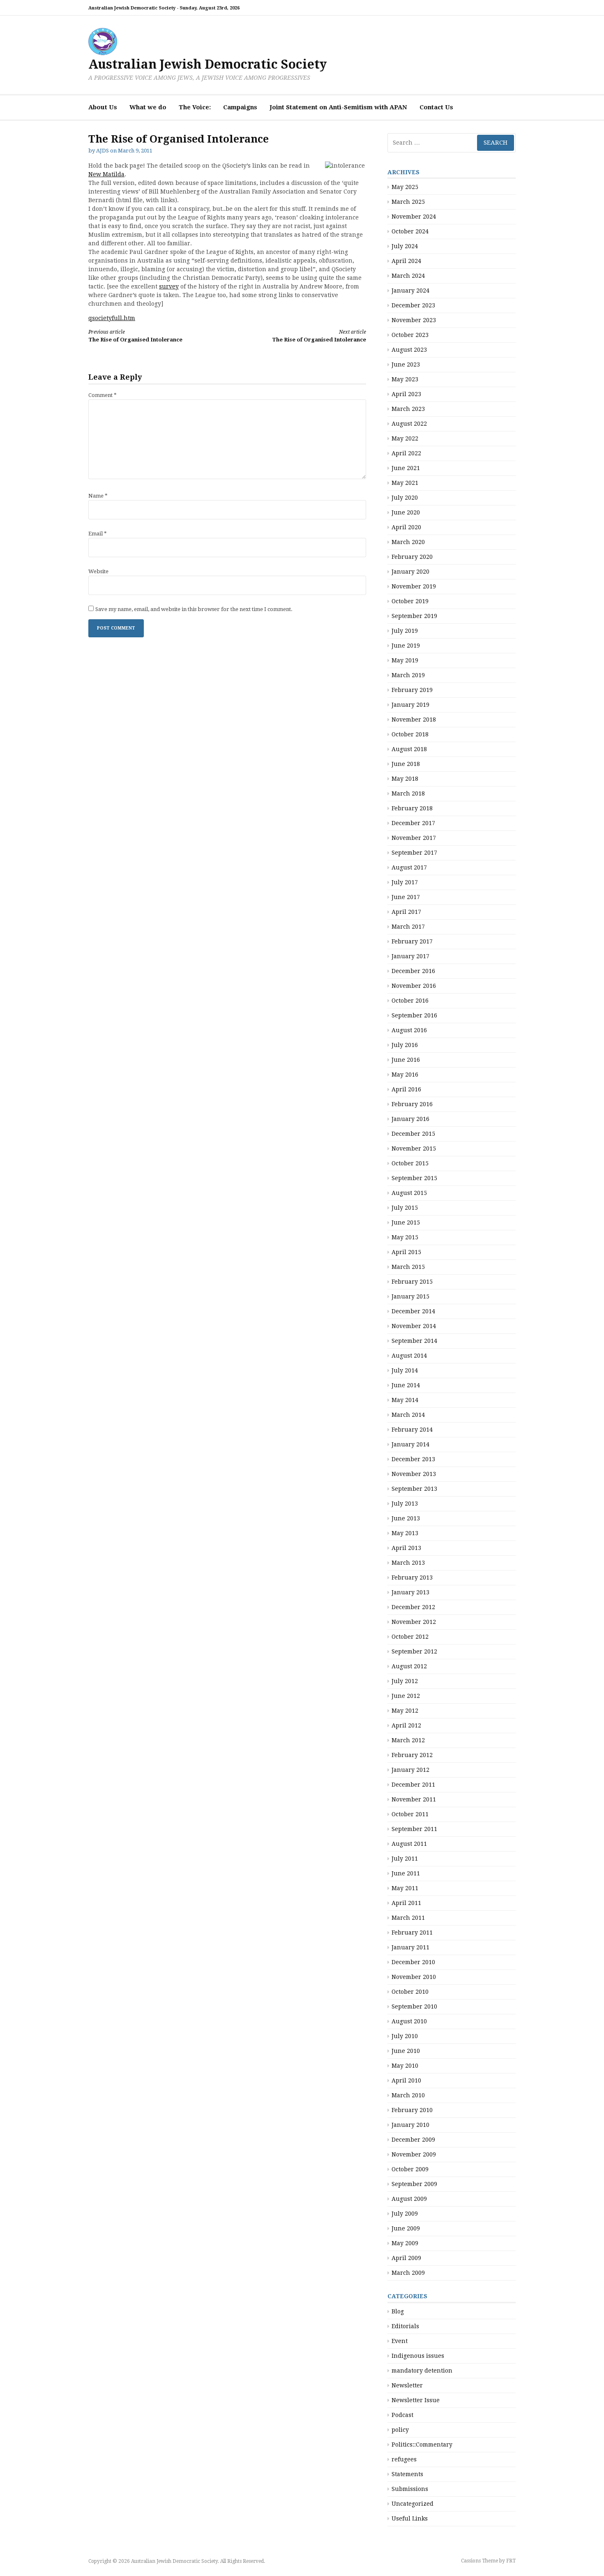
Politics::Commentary (422, 2445)
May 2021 (405, 483)
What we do (148, 107)
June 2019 (406, 646)
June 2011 (406, 1873)
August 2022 (409, 424)
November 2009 (414, 2154)
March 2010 (408, 2095)
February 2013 (412, 1577)
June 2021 (406, 468)
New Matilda (106, 174)
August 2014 (409, 1356)
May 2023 (405, 379)
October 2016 (410, 1001)
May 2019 (405, 660)
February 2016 (412, 1104)
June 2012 (406, 1696)
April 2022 (406, 453)
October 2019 (410, 601)
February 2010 (412, 2110)
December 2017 (413, 823)
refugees (404, 2459)
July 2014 (405, 1370)
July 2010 (405, 2036)
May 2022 (405, 438)
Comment (103, 395)
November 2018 (414, 720)
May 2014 (405, 1400)
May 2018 (405, 779)
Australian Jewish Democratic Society (207, 64)
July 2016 (405, 1045)
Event (400, 2341)
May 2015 (405, 1237)
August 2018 (409, 749)
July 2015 (405, 1208)
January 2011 (410, 1947)
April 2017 (406, 912)
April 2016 (406, 1089)
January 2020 (410, 572)
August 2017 (409, 867)
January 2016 (410, 1119)
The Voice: (195, 107)
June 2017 (406, 897)
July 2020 (405, 498)
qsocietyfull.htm (112, 318)
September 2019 (414, 616)
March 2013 (408, 1563)
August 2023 (409, 350)
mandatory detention (422, 2371)
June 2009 (406, 2228)
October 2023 (410, 335)
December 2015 (413, 1134)
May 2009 (405, 2243)
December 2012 (413, 1607)
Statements (407, 2474)
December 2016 (413, 971)
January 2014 (410, 1444)
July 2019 (405, 631)
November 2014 (414, 1326)
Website (98, 571)
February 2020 (412, 557)
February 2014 (412, 1430)
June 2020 (406, 512)
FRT (511, 2561)
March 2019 (408, 675)
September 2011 (414, 1829)
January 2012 (410, 1770)
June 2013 (406, 1518)
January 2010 (410, 2125)
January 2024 (410, 291)
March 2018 (408, 793)
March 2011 (408, 1918)
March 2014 (408, 1415)
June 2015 (406, 1222)
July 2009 (405, 2214)
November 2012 (414, 1622)
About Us (103, 107)
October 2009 (410, 2169)
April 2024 (406, 261)
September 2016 (414, 1015)
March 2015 (408, 1267)
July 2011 (405, 1859)
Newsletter (407, 2385)
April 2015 (406, 1252)
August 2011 (409, 1844)
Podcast (402, 2415)
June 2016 (406, 1060)
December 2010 (413, 1962)
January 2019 (410, 705)
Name (98, 496)
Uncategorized (413, 2504)
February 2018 (412, 808)
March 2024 (408, 276)
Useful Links (410, 2518)
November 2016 (414, 986)
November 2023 (414, 320)
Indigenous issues (418, 2356)
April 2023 (406, 394)
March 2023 (408, 409)
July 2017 (405, 882)
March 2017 (408, 927)
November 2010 (414, 1977)
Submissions (410, 2489)
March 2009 (408, 2273)
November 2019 (414, 586)
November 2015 (414, 1148)
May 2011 (405, 1888)
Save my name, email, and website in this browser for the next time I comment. (194, 609)
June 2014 (406, 1385)
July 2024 (405, 246)
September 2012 (414, 1651)
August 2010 (409, 2021)
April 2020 (406, 527)
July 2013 (405, 1504)
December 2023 (413, 305)
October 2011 (410, 1814)
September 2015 (414, 1178)
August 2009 (409, 2199)
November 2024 (414, 217)
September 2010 (414, 2006)
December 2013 (413, 1459)
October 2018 (410, 734)
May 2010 (405, 2066)
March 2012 (408, 1740)
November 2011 (414, 1799)
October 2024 (410, 231)
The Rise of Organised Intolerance (135, 336)
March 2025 (408, 202)
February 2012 (412, 1755)
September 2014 (414, 1341)
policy (400, 2430)
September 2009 (414, 2184)
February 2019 (412, 690)
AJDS (103, 151)
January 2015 (410, 1296)
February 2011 (412, 1933)
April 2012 (406, 1725)
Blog (398, 2311)
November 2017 (414, 838)
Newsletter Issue (416, 2400)
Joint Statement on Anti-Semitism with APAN (338, 107)
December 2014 (413, 1311)
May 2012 (405, 1711)
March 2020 (408, 542)
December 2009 (413, 2140)
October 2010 (410, 1992)
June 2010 (406, 2051)
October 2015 (410, 1163)
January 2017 (410, 956)
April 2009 (406, 2258)
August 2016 (409, 1030)
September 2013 (414, 1489)
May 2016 (405, 1075)
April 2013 (406, 1548)
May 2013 (405, 1533)
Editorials (405, 2326)
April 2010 (406, 2080)
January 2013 (410, 1592)
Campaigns (240, 107)
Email (98, 534)
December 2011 (413, 1785)
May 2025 (405, 187)
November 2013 (414, 1474)
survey (169, 286)
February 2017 (412, 941)
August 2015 (409, 1193)
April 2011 (406, 1903)
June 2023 (406, 364)
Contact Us (436, 107)
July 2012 (405, 1681)
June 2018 (406, 764)
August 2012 (409, 1666)
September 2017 (414, 853)
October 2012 (410, 1637)
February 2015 (412, 1282)
